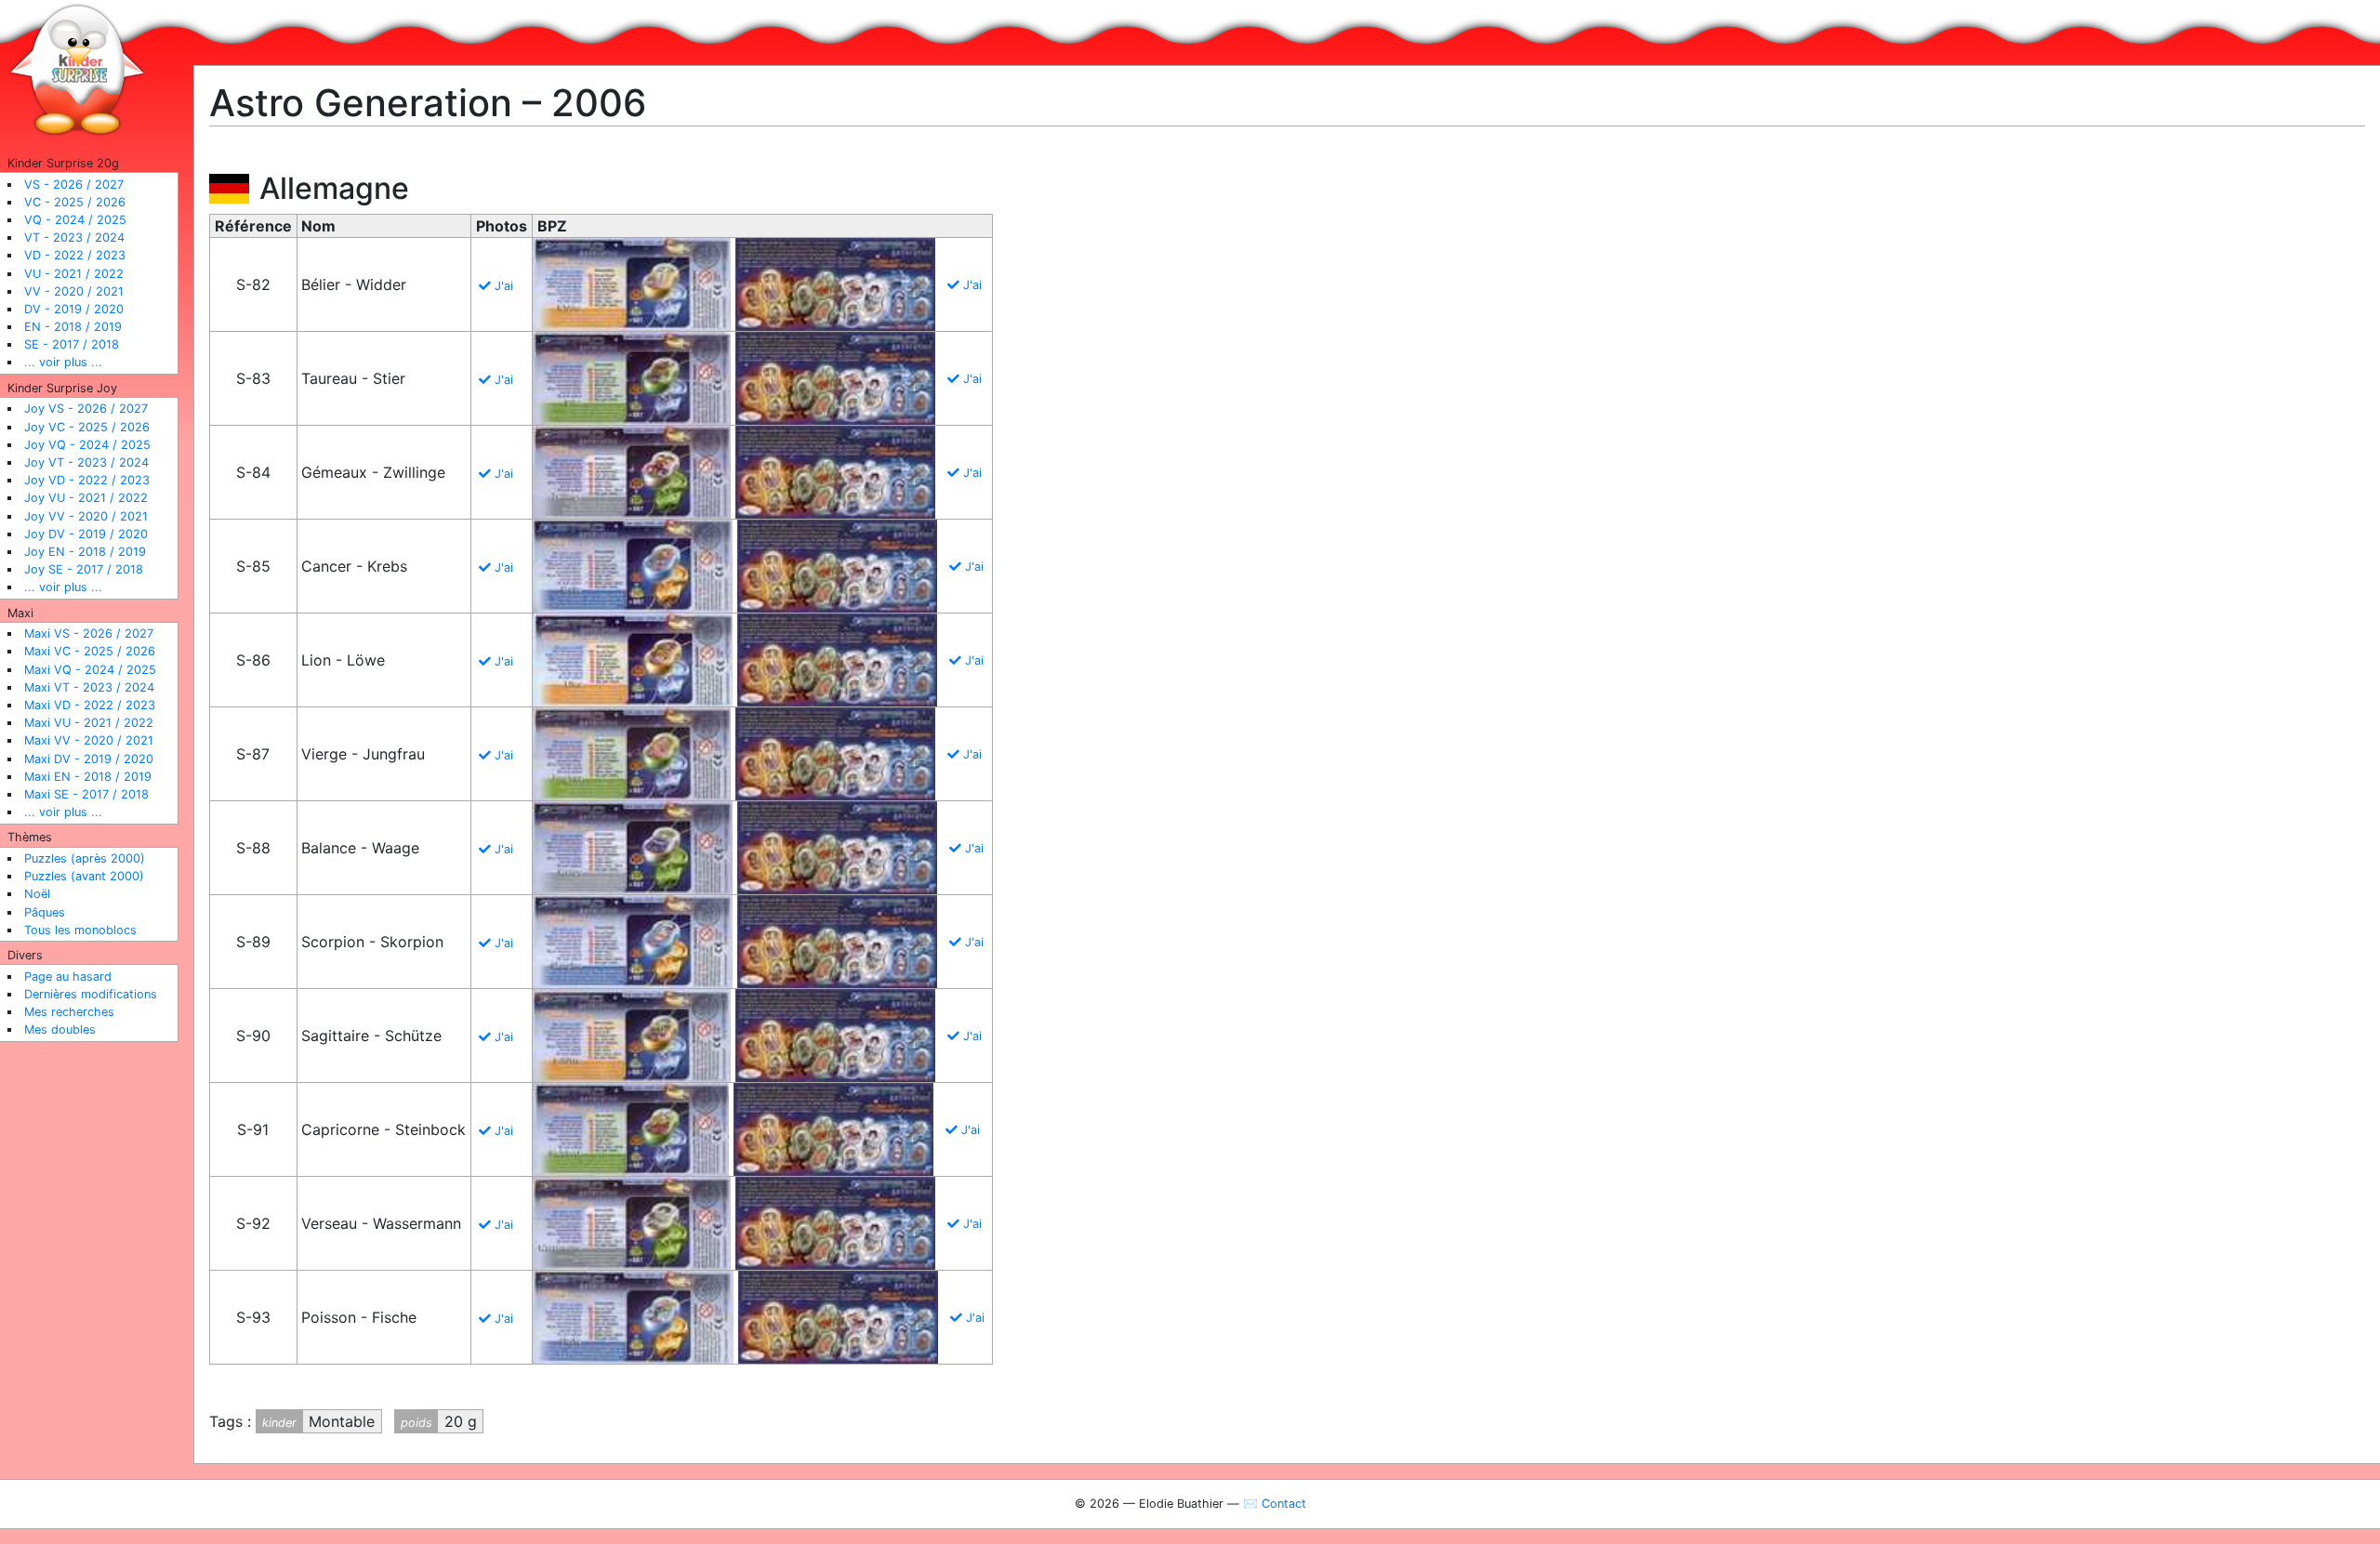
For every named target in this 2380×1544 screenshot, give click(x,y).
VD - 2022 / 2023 (75, 255)
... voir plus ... (63, 362)
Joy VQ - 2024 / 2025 (87, 445)
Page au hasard (68, 977)
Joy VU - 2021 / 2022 (86, 498)
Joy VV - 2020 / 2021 (86, 516)
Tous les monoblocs (80, 930)
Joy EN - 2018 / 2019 (85, 552)
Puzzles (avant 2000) (84, 876)
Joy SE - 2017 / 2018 (84, 569)
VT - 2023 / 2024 (74, 238)
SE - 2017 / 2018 (72, 344)
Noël (37, 894)
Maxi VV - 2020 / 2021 (89, 740)
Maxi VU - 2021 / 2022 (89, 723)
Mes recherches (69, 1012)
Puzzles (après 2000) (85, 858)
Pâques (45, 912)
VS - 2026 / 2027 (74, 185)
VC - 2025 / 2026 (75, 202)
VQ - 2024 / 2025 (75, 220)
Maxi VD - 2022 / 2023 (90, 705)
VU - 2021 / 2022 (74, 274)
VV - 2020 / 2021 (74, 291)
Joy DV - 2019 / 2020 (86, 534)
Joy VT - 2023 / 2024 (86, 462)
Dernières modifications (91, 994)
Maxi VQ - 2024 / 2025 (90, 670)
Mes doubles (60, 1029)
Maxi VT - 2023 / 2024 (89, 687)
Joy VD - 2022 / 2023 (87, 480)
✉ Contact (1275, 1504)
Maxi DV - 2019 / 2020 (89, 759)
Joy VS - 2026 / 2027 (86, 409)
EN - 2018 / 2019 (73, 327)
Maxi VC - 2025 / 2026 (90, 651)
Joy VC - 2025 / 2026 (87, 427)
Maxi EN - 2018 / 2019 (88, 777)
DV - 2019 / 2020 (74, 309)
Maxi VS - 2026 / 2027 (89, 633)
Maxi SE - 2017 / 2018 (86, 794)
